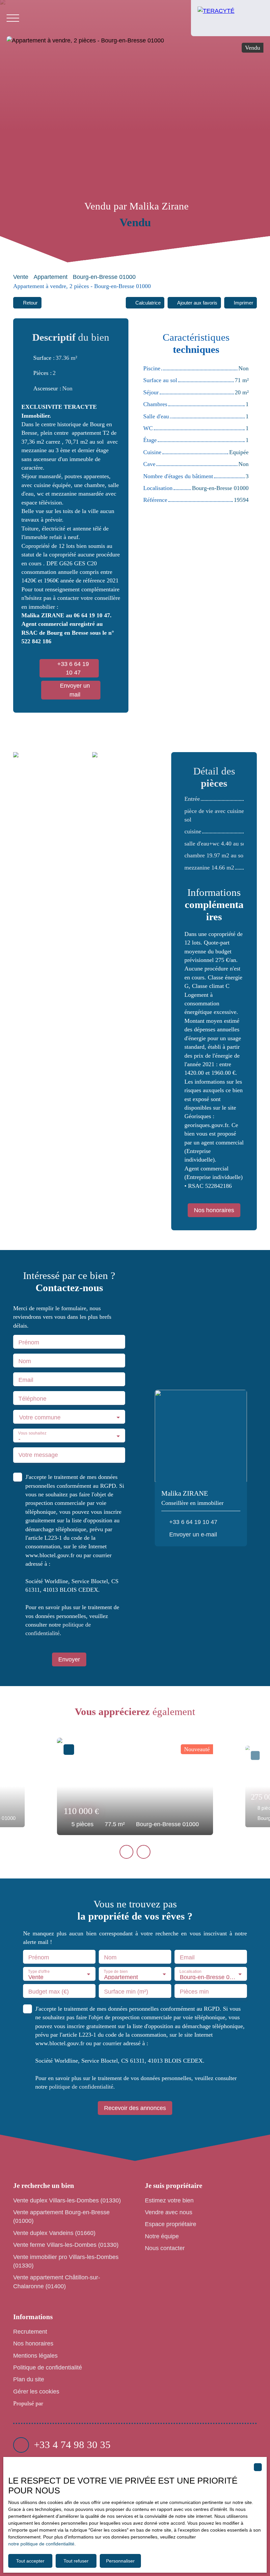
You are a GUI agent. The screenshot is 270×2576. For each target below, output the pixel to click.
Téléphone (32, 1399)
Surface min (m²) (126, 1992)
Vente (21, 277)
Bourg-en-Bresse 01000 (104, 277)
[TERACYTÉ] (230, 18)
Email (26, 1380)
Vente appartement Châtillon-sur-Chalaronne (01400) (57, 2282)
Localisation (190, 1972)
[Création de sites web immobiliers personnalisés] (61, 2404)
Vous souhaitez (32, 1433)
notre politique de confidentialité (41, 2544)
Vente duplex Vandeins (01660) (54, 2233)
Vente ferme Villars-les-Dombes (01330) (66, 2245)
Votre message (38, 1455)
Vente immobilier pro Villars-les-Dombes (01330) (66, 2261)
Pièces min (194, 1992)
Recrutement (30, 2332)
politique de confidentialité (81, 2087)
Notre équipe (162, 2236)
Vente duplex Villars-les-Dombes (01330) (67, 2200)
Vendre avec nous (169, 2212)
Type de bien (116, 1972)
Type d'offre (39, 1972)
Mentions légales (35, 2356)
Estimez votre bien (169, 2200)
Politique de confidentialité (48, 2367)
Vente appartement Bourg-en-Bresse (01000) (61, 2217)
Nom (25, 1361)
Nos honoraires (33, 2343)
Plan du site (29, 2379)
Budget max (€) (49, 1992)
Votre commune (40, 1417)
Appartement (51, 277)
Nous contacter (165, 2248)
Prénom (29, 1342)
